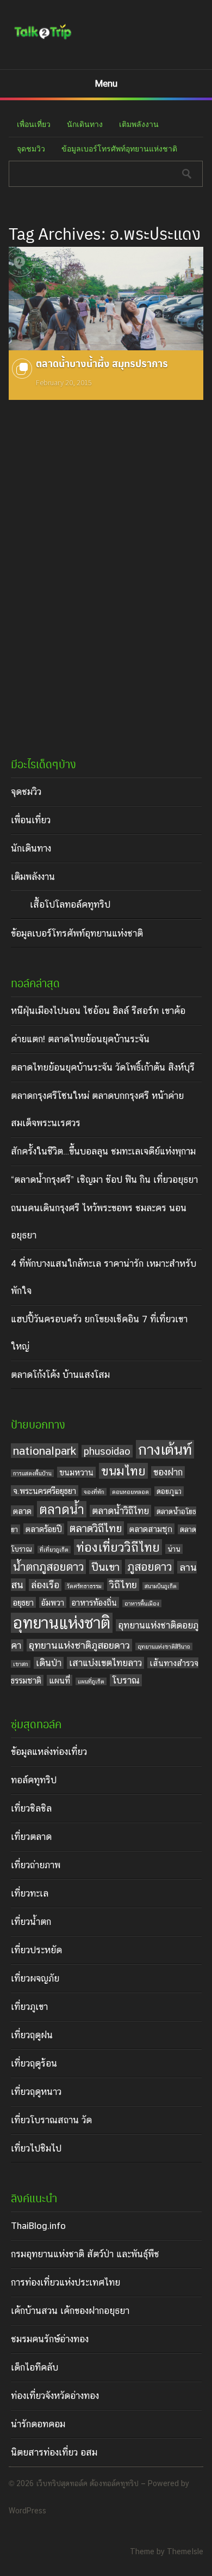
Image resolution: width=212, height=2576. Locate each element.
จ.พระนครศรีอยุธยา (45, 1491)
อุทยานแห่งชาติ (62, 1623)
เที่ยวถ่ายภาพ (36, 1865)
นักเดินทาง (85, 124)
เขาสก (21, 1664)
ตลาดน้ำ (62, 1509)
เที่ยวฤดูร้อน (34, 2063)
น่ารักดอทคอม (38, 2424)
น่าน (174, 1549)
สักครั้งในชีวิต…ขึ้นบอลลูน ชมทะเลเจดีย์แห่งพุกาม (103, 1151)
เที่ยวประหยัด (36, 1950)
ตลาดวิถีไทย (96, 1528)
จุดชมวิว (31, 149)
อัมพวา (53, 1602)
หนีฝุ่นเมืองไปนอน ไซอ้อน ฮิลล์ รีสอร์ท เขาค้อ (98, 1011)
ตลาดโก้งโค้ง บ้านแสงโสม (60, 1375)
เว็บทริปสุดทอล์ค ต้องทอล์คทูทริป (87, 2483)
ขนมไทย (123, 1471)
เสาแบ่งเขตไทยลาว (105, 1663)
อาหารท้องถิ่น (94, 1602)
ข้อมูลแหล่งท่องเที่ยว (49, 1752)
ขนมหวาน (76, 1472)
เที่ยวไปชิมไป (36, 2148)
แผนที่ (60, 1680)
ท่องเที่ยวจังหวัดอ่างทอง (55, 2396)
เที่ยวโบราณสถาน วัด (51, 2120)
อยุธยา (23, 1602)
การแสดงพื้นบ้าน (32, 1473)
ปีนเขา (105, 1567)
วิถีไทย (123, 1585)
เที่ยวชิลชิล (31, 1808)
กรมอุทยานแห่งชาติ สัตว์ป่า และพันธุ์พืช (85, 2254)
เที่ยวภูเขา (29, 2007)
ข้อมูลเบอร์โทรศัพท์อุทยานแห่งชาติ (119, 149)
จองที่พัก (94, 1492)
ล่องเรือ (45, 1585)
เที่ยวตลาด (31, 1837)
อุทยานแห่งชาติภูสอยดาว (79, 1645)
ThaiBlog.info (38, 2226)
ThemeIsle (185, 2551)
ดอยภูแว (169, 1491)
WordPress (27, 2511)
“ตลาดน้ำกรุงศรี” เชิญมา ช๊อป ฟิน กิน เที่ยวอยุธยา (104, 1180)
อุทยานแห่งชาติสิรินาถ (164, 1647)
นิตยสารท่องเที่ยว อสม (54, 2452)
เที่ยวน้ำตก (31, 1922)
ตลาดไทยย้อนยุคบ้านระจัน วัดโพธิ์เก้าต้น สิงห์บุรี (103, 1067)
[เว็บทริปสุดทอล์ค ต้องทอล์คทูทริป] (43, 39)
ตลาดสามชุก (151, 1529)
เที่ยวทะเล (30, 1893)
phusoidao (107, 1451)
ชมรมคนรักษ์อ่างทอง (50, 2339)
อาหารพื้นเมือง (142, 1603)
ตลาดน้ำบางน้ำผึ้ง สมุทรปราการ (102, 363)
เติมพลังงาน (139, 124)
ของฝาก (168, 1472)
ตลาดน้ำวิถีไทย (120, 1511)
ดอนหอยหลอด (130, 1492)
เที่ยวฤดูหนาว (36, 2092)
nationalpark (45, 1451)
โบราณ (126, 1680)
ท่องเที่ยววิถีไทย (118, 1547)
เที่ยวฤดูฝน (32, 2035)
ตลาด (22, 1511)
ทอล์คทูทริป (34, 1780)
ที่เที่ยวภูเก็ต (54, 1550)
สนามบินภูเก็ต (161, 1586)
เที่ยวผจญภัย (35, 1978)
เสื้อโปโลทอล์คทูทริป (70, 904)
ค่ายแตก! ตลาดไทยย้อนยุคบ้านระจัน (80, 1039)
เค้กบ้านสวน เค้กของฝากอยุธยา (70, 2311)
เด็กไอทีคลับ (35, 2367)
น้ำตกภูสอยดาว (48, 1567)
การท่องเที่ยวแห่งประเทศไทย (66, 2282)
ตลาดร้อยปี (44, 1529)
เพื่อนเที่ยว (34, 124)
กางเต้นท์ (165, 1449)
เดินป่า (49, 1663)
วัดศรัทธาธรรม (84, 1586)
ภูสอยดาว (149, 1567)
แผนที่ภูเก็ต (91, 1681)
